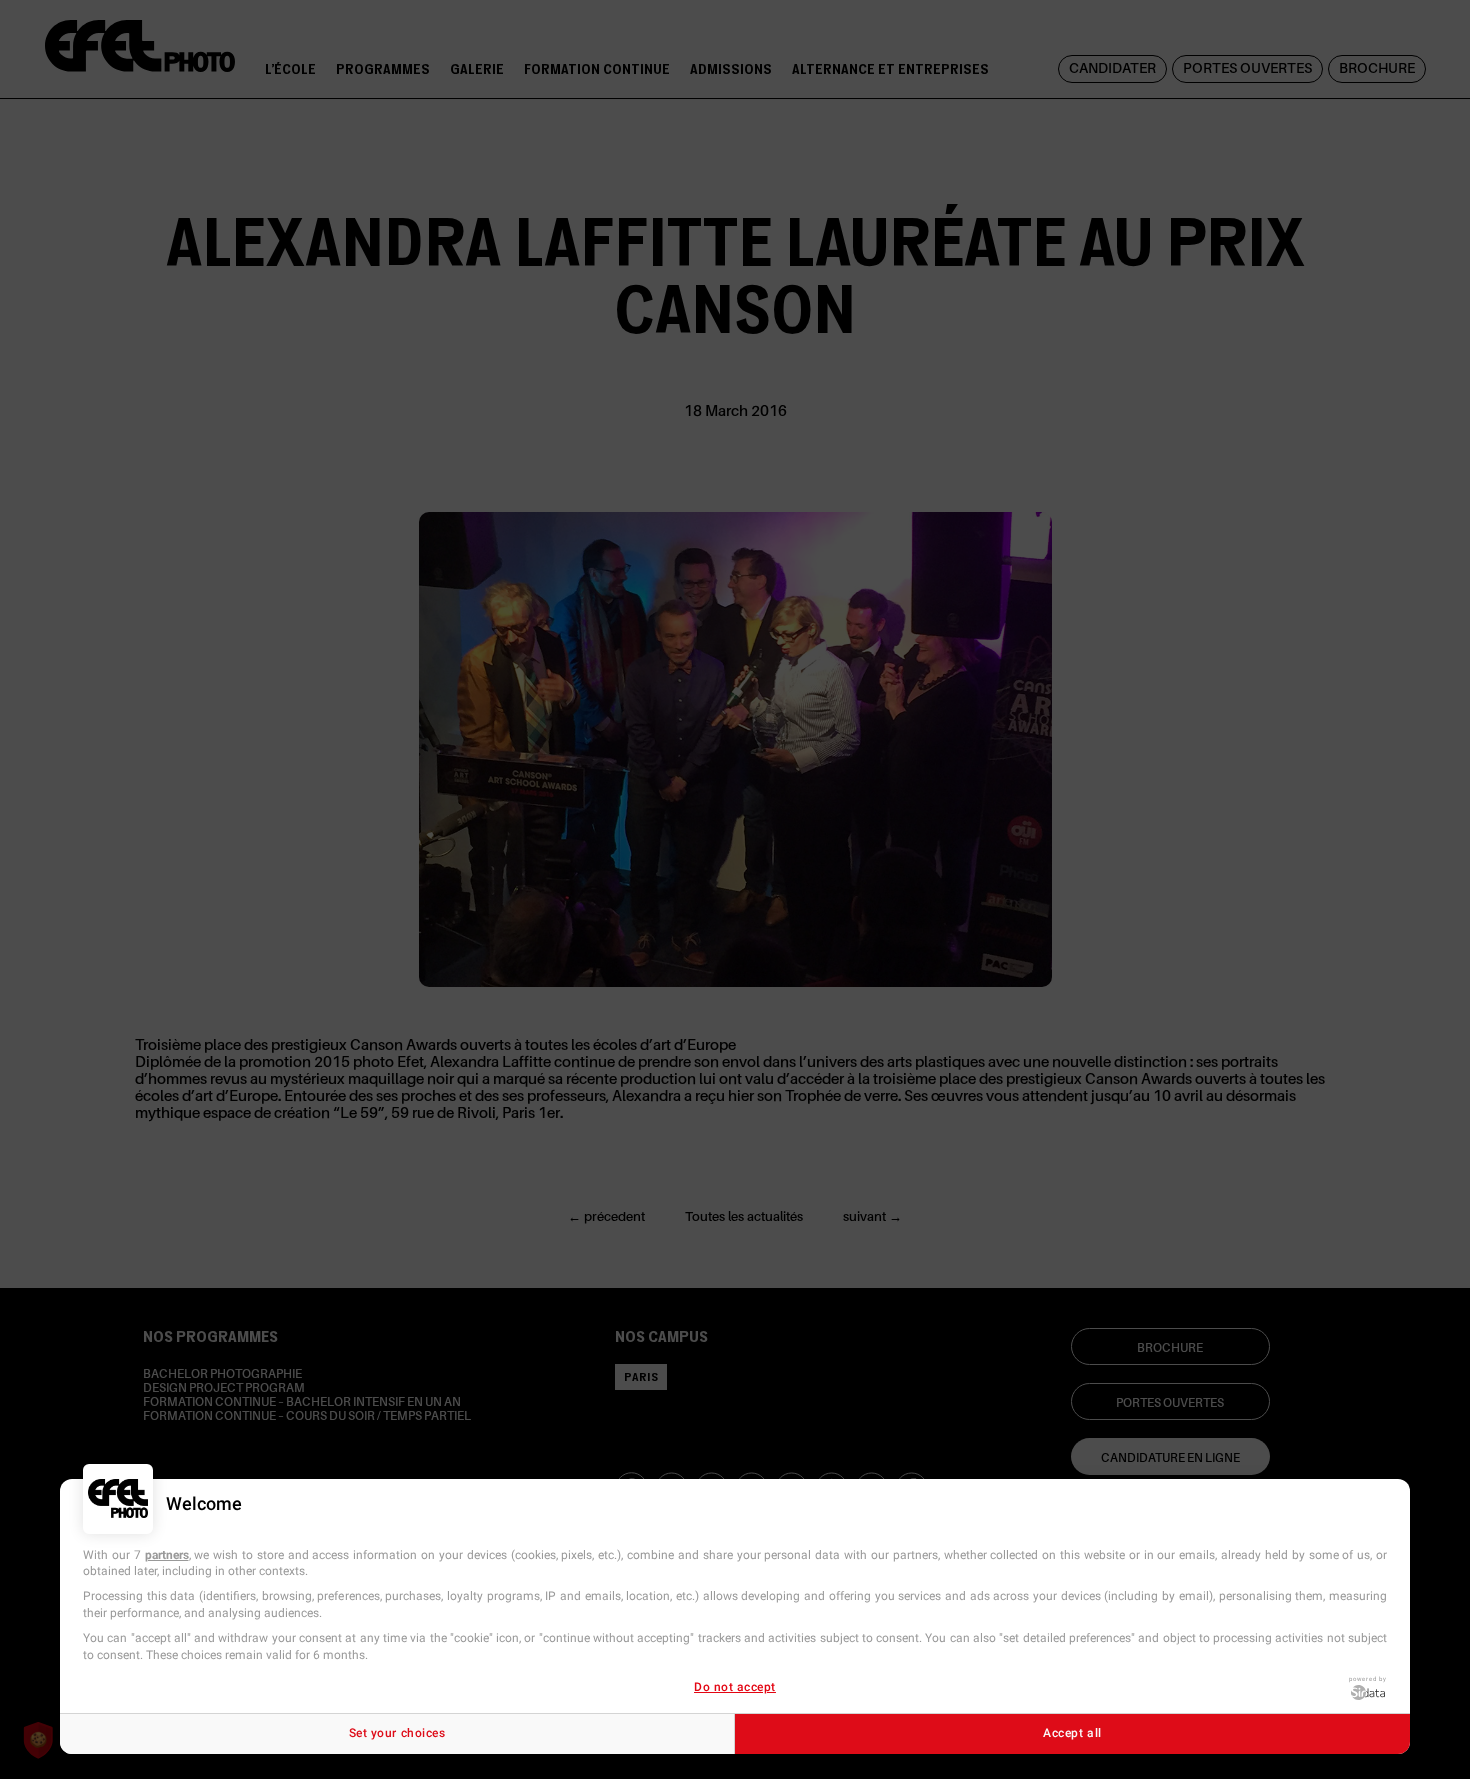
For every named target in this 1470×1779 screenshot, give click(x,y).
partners (167, 1555)
